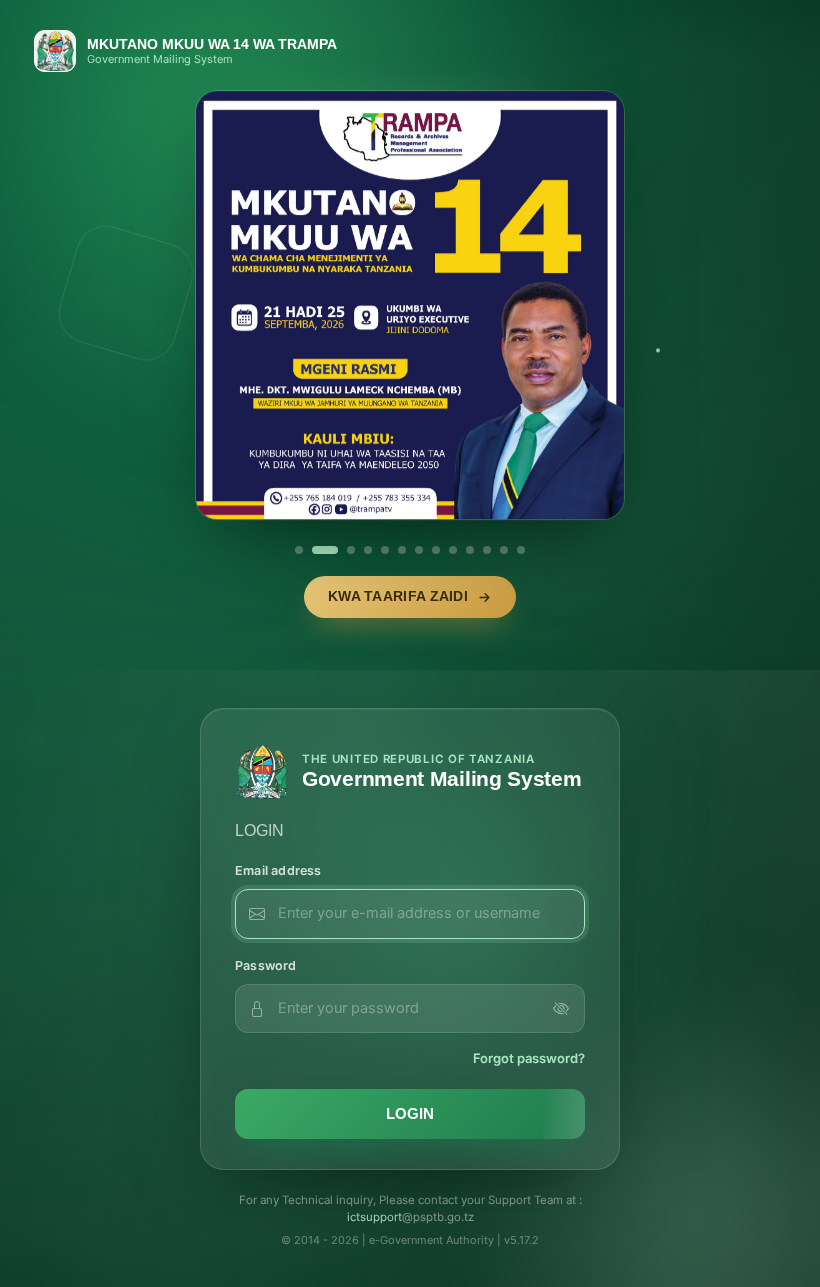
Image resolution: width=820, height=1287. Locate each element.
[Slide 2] (325, 550)
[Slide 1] (299, 550)
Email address (278, 870)
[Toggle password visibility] (561, 1009)
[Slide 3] (351, 550)
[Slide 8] (436, 550)
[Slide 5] (385, 550)
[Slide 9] (453, 550)
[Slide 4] (368, 550)
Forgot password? (529, 1058)
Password (266, 965)
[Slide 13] (521, 550)
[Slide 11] (487, 550)
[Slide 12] (504, 550)
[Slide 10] (470, 550)
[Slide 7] (419, 550)
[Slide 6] (402, 550)
